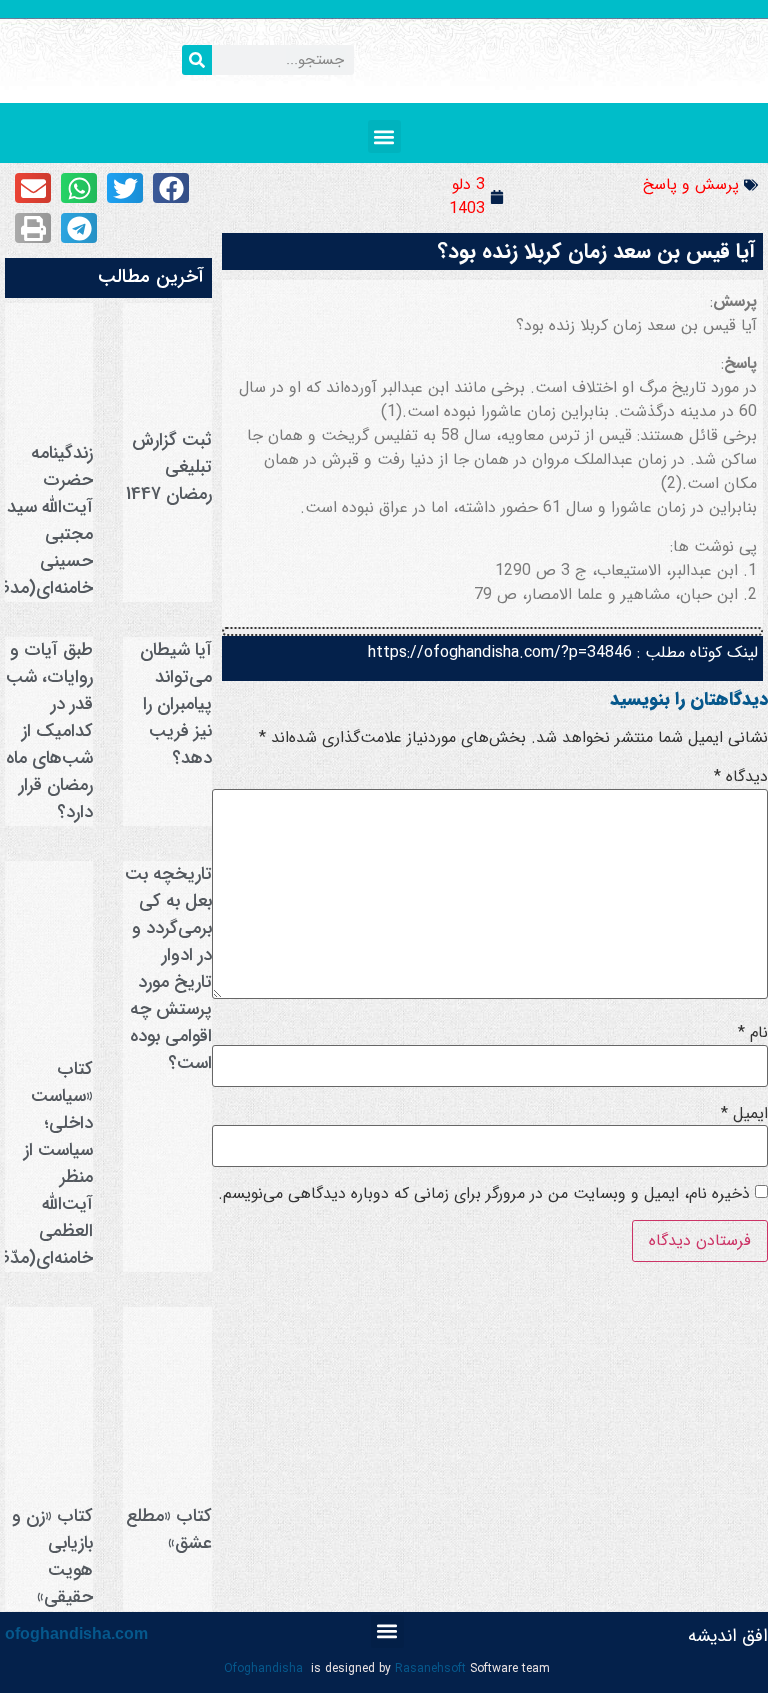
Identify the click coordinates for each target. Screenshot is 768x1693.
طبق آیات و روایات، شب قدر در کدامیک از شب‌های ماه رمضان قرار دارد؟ (49, 731)
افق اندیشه (728, 1636)
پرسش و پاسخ (691, 184)
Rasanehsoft (430, 1668)
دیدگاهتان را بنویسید (689, 699)
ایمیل (744, 1114)
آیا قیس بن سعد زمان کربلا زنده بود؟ (596, 251)
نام (753, 1033)
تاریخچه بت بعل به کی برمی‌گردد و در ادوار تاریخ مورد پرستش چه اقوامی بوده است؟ (168, 968)
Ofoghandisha (263, 1668)
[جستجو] (197, 60)
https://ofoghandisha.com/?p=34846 (500, 652)
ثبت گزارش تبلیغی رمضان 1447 (169, 467)
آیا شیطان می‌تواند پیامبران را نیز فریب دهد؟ (176, 704)
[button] (384, 136)
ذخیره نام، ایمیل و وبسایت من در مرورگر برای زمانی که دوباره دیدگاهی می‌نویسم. (484, 1194)
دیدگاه (741, 777)
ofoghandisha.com (76, 1633)
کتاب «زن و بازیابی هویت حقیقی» (52, 1556)
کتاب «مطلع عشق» (169, 1529)
